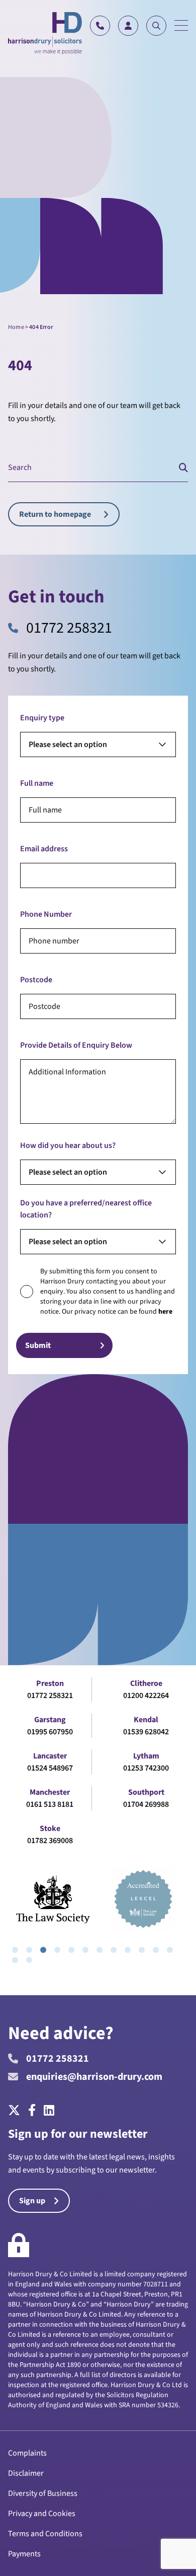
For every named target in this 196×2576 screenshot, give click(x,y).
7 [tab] (100, 1950)
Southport (146, 1792)
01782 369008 (50, 1841)
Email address (44, 849)
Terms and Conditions (45, 2534)
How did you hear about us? (68, 1145)
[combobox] (98, 744)
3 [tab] (43, 1950)
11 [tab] (156, 1950)
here (165, 1312)
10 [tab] (142, 1950)
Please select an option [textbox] (68, 744)
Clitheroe (146, 1683)
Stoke (50, 1828)
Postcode (36, 980)
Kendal (146, 1720)
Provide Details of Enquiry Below (76, 1045)
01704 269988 (146, 1804)
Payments (24, 2554)
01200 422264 (146, 1696)
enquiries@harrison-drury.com (94, 2077)
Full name (37, 783)
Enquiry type (42, 718)
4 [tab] (57, 1950)
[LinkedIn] (49, 2111)
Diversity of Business (43, 2493)
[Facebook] (32, 2111)
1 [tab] (15, 1950)
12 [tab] (170, 1950)
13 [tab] (15, 1960)
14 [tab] (29, 1960)
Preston (50, 1683)
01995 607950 (50, 1732)
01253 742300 (146, 1768)
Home (16, 327)
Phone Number (46, 914)
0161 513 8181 (50, 1804)
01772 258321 (69, 628)
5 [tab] (71, 1950)
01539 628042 (146, 1732)
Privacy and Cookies (42, 2514)
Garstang (50, 1720)
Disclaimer (26, 2473)
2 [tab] (29, 1950)
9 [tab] (128, 1950)
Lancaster (50, 1756)
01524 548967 (50, 1768)
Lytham (146, 1756)
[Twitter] (16, 2111)
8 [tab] (114, 1950)
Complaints (27, 2453)
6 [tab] (85, 1950)
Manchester (50, 1792)
